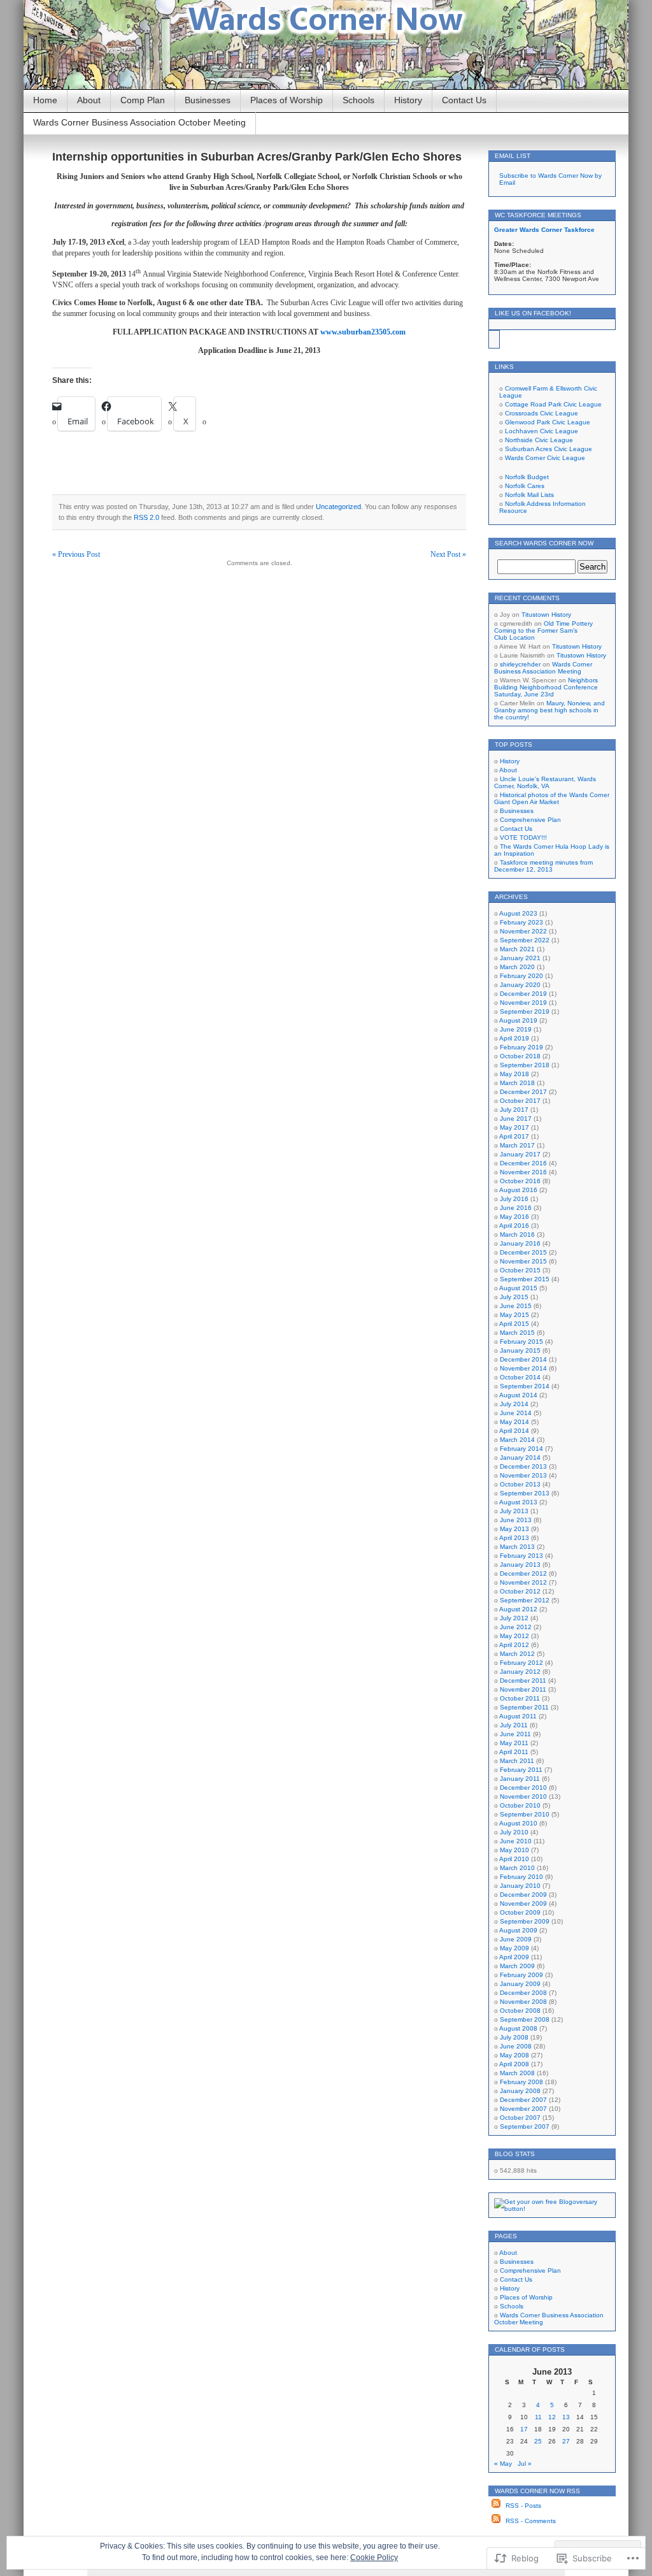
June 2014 (516, 1413)
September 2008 (525, 2019)
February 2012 (521, 1663)
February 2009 (521, 1975)
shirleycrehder (520, 664)
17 (524, 2429)
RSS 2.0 (146, 517)
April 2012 (514, 1645)
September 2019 (525, 1011)
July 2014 (514, 1404)
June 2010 (516, 1841)
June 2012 (516, 1627)
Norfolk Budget (527, 477)
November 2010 (523, 1796)
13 (566, 2417)
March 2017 (517, 1145)
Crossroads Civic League (542, 413)
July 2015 (514, 1297)
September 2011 (524, 1707)
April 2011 (514, 1752)
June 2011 (515, 1734)
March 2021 (517, 949)
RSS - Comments (531, 2521)
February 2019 (521, 1047)
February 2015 (521, 1342)
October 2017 (520, 1101)
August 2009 (518, 1930)
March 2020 (517, 967)
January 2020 (520, 985)
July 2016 (514, 1199)
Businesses (208, 100)
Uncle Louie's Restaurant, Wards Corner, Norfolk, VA (545, 782)
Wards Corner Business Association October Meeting (139, 122)
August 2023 (518, 913)
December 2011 (523, 1680)
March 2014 (517, 1440)
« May (503, 2464)
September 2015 (525, 1279)
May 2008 (514, 2055)
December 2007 (523, 2100)
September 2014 (525, 1386)
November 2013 (523, 1475)
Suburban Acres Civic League (549, 449)
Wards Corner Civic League (545, 458)
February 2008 (521, 2082)
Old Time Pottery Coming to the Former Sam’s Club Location (543, 630)
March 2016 (517, 1234)
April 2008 (514, 2064)
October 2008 (520, 2011)
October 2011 (520, 1698)
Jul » (525, 2464)
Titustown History (546, 615)
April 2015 (514, 1324)
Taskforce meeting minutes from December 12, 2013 (543, 866)
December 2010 (523, 1788)
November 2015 (523, 1261)
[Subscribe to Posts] (496, 2506)
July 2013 (514, 1511)
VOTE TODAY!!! (523, 838)
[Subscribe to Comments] (496, 2521)
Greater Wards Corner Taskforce (544, 230)
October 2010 (520, 1805)
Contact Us (464, 100)
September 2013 (525, 1493)
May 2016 (514, 1217)
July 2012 (514, 1618)
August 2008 (518, 2028)
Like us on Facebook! (533, 313)
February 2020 (521, 976)
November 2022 (523, 931)
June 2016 (516, 1208)
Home (45, 100)
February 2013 (521, 1556)
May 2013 (514, 1529)
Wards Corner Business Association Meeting (543, 668)
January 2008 (520, 2091)
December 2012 (523, 1573)
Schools (358, 100)
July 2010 (514, 1832)
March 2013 (517, 1547)
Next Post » (448, 554)
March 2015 (517, 1333)
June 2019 (516, 1029)
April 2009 (514, 1957)
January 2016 (520, 1243)
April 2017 (514, 1136)
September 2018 (525, 1065)
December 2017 (523, 1092)
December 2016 (523, 1163)
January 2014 (520, 1457)
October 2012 (520, 1591)
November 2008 (523, 2002)
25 (538, 2441)
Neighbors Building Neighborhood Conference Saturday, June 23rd (546, 687)
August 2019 (518, 1020)
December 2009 (523, 1895)
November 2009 (523, 1903)
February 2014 (521, 1449)
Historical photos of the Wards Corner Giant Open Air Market (552, 798)
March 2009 (517, 1966)
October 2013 (520, 1484)
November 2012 (523, 1582)
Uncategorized (338, 507)
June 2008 (516, 2046)
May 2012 (514, 1636)
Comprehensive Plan (530, 820)
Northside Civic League (539, 440)
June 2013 (516, 1520)
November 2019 (523, 1003)
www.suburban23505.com (363, 332)
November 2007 (523, 2109)
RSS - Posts (523, 2506)
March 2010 (517, 1868)
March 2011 (517, 1761)
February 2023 (521, 922)
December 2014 (523, 1359)
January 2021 (520, 958)
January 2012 (520, 1672)
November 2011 (523, 1689)
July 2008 (514, 2037)
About (89, 100)
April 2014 (514, 1431)
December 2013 (523, 1466)
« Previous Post (76, 554)
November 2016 (523, 1172)
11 (538, 2417)
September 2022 (525, 940)
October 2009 (520, 1912)
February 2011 (521, 1770)
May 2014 (514, 1422)
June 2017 (516, 1119)
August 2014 (518, 1395)
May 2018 (514, 1074)
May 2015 (514, 1315)
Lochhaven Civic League (542, 431)
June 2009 (516, 1939)
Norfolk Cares (525, 486)
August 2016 (518, 1190)
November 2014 (523, 1368)
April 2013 (514, 1538)
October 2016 (520, 1181)
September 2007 (525, 2126)
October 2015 (520, 1270)
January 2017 (520, 1154)
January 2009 (520, 1984)
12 (552, 2417)
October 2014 (520, 1377)
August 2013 (518, 1502)
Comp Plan (143, 100)
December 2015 (523, 1252)
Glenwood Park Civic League (548, 422)
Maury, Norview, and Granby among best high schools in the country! (549, 710)
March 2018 (517, 1083)
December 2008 (523, 1993)
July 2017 (514, 1110)
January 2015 (520, 1350)
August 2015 (518, 1288)
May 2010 (514, 1850)
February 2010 (521, 1877)
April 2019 (514, 1038)
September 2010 (525, 1814)
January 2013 (520, 1565)
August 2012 (518, 1609)
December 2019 (523, 994)
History (408, 100)
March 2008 (517, 2073)
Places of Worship (287, 100)
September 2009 (525, 1921)
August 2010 (518, 1823)
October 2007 (520, 2118)
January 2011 (520, 1779)
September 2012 (525, 1600)
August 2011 (518, 1716)
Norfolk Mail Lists (529, 495)
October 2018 (520, 1056)
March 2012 (517, 1654)
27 (566, 2441)
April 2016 (514, 1226)
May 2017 (514, 1127)
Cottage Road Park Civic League (553, 404)
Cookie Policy (374, 2558)
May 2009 (514, 1948)
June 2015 (516, 1306)
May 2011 (514, 1743)
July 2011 (514, 1725)
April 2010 (514, 1859)
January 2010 (520, 1886)
